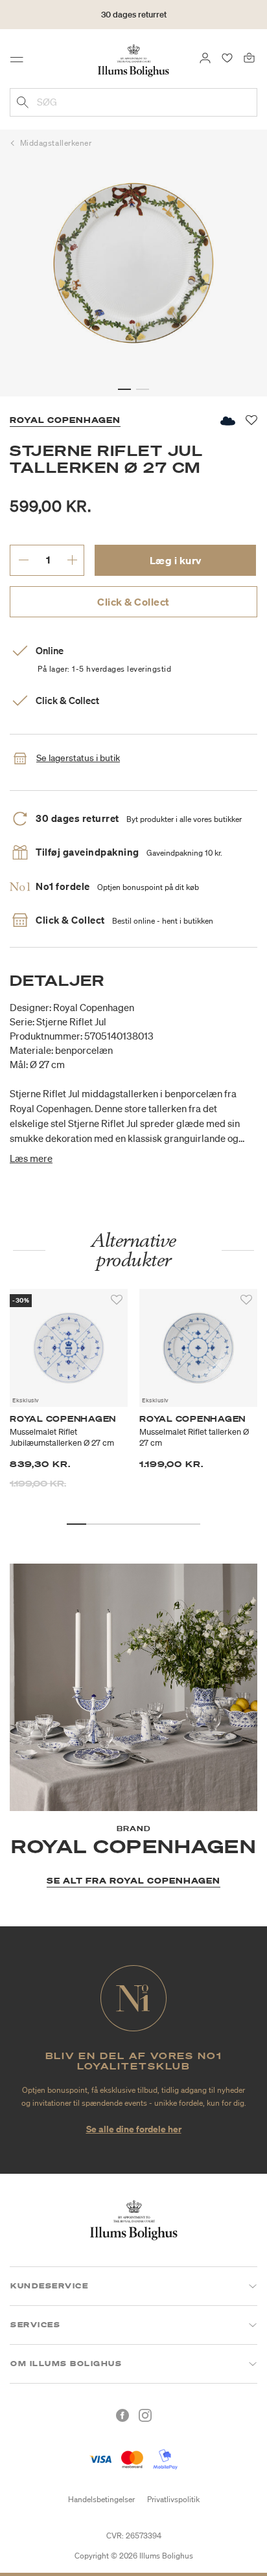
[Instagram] (145, 2415)
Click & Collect (133, 602)
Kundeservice (49, 2286)
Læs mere (31, 1158)
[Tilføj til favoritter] (117, 1300)
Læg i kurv (176, 560)
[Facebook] (122, 2415)
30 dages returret (134, 15)
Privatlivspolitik (173, 2499)
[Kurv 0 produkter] (249, 57)
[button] (124, 389)
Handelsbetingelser (101, 2499)
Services (35, 2325)
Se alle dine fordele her (134, 2129)
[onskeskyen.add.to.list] (227, 421)
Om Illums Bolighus (66, 2364)
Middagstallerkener (56, 143)
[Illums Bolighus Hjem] (133, 60)
